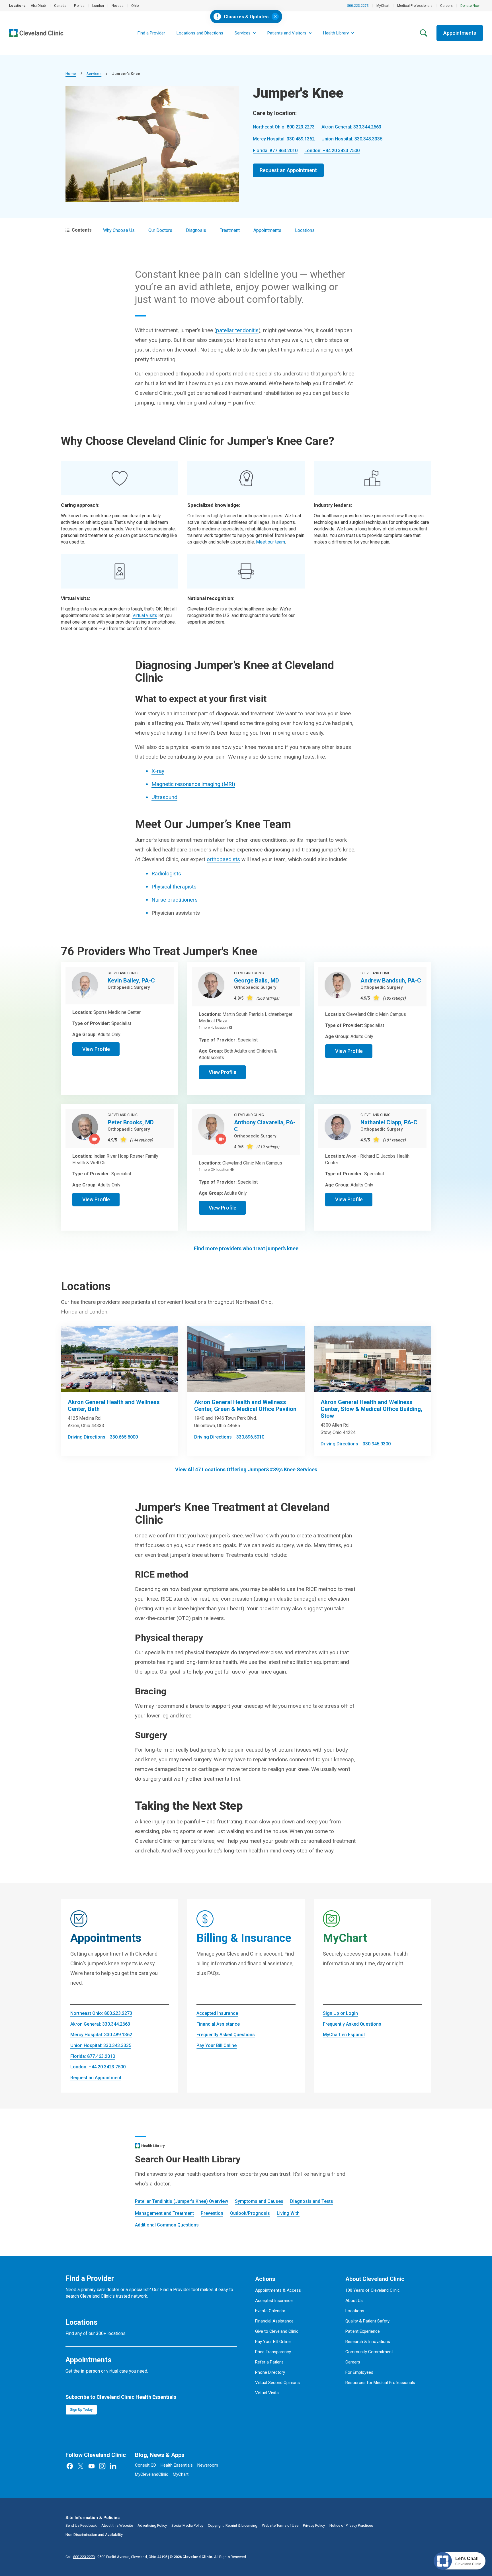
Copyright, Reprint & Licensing (233, 2525)
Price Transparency (273, 2352)
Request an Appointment (288, 170)
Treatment (230, 230)
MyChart (383, 6)
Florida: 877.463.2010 (275, 151)
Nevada (118, 6)
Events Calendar (270, 2311)
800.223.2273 (358, 6)
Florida (79, 6)
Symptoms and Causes (259, 2201)
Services (94, 74)
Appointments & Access (278, 2290)
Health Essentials (177, 2465)
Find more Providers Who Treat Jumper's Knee (246, 1248)
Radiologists (166, 874)
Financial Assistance (218, 2024)
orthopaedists (223, 859)
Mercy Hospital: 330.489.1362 (284, 139)
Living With (288, 2213)
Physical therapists (174, 887)
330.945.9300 (377, 1444)
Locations (305, 230)
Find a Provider (151, 33)
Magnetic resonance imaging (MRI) (193, 784)
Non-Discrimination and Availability (94, 2535)
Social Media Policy (187, 2525)
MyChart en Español (344, 2035)
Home (71, 74)
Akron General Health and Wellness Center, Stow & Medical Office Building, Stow (371, 1409)
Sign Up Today (81, 2410)
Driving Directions (87, 1437)
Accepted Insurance (217, 2013)
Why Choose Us (119, 230)
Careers (446, 6)
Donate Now (470, 6)
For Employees (359, 2372)
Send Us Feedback (81, 2525)
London (98, 6)
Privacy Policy (314, 2525)
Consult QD (145, 2465)
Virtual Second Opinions (277, 2383)
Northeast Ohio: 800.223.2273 (284, 127)
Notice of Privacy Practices (351, 2525)
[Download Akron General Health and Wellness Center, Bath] (120, 1359)
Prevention (212, 2213)
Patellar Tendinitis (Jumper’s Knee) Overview (182, 2201)
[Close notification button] (275, 17)
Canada (60, 6)
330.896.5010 (250, 1437)
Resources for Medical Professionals (380, 2383)
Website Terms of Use (280, 2525)
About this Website (117, 2525)
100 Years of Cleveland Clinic (373, 2290)
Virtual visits (145, 615)
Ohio (135, 6)
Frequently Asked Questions (226, 2035)
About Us (354, 2301)
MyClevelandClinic (152, 2474)
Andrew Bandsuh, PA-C (391, 980)
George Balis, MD (257, 980)
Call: (80, 2557)
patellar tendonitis (237, 330)
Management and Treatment (164, 2213)
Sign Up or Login (340, 2013)
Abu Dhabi (39, 6)
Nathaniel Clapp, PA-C (389, 1122)
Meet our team (270, 542)
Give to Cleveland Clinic (277, 2331)
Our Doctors (160, 230)
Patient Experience (363, 2331)
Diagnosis (196, 230)
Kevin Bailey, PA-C (131, 980)
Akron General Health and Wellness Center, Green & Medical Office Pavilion (245, 1406)
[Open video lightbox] (95, 1139)
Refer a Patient (269, 2362)
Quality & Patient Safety (367, 2321)
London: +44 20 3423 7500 (332, 151)
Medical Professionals (415, 6)
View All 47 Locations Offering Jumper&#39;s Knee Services (246, 1469)
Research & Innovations (368, 2342)
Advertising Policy (152, 2525)
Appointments (460, 33)
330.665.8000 (124, 1437)
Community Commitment (369, 2352)
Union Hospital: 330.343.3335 (352, 139)
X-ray (158, 771)
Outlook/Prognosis (250, 2213)
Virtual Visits (267, 2393)
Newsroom (208, 2465)
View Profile (96, 1049)
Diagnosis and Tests (312, 2201)
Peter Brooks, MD (131, 1122)
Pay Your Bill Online (217, 2045)
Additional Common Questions (167, 2225)
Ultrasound (164, 797)
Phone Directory (270, 2372)
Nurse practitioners (175, 900)
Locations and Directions (200, 33)
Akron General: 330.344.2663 (351, 127)
